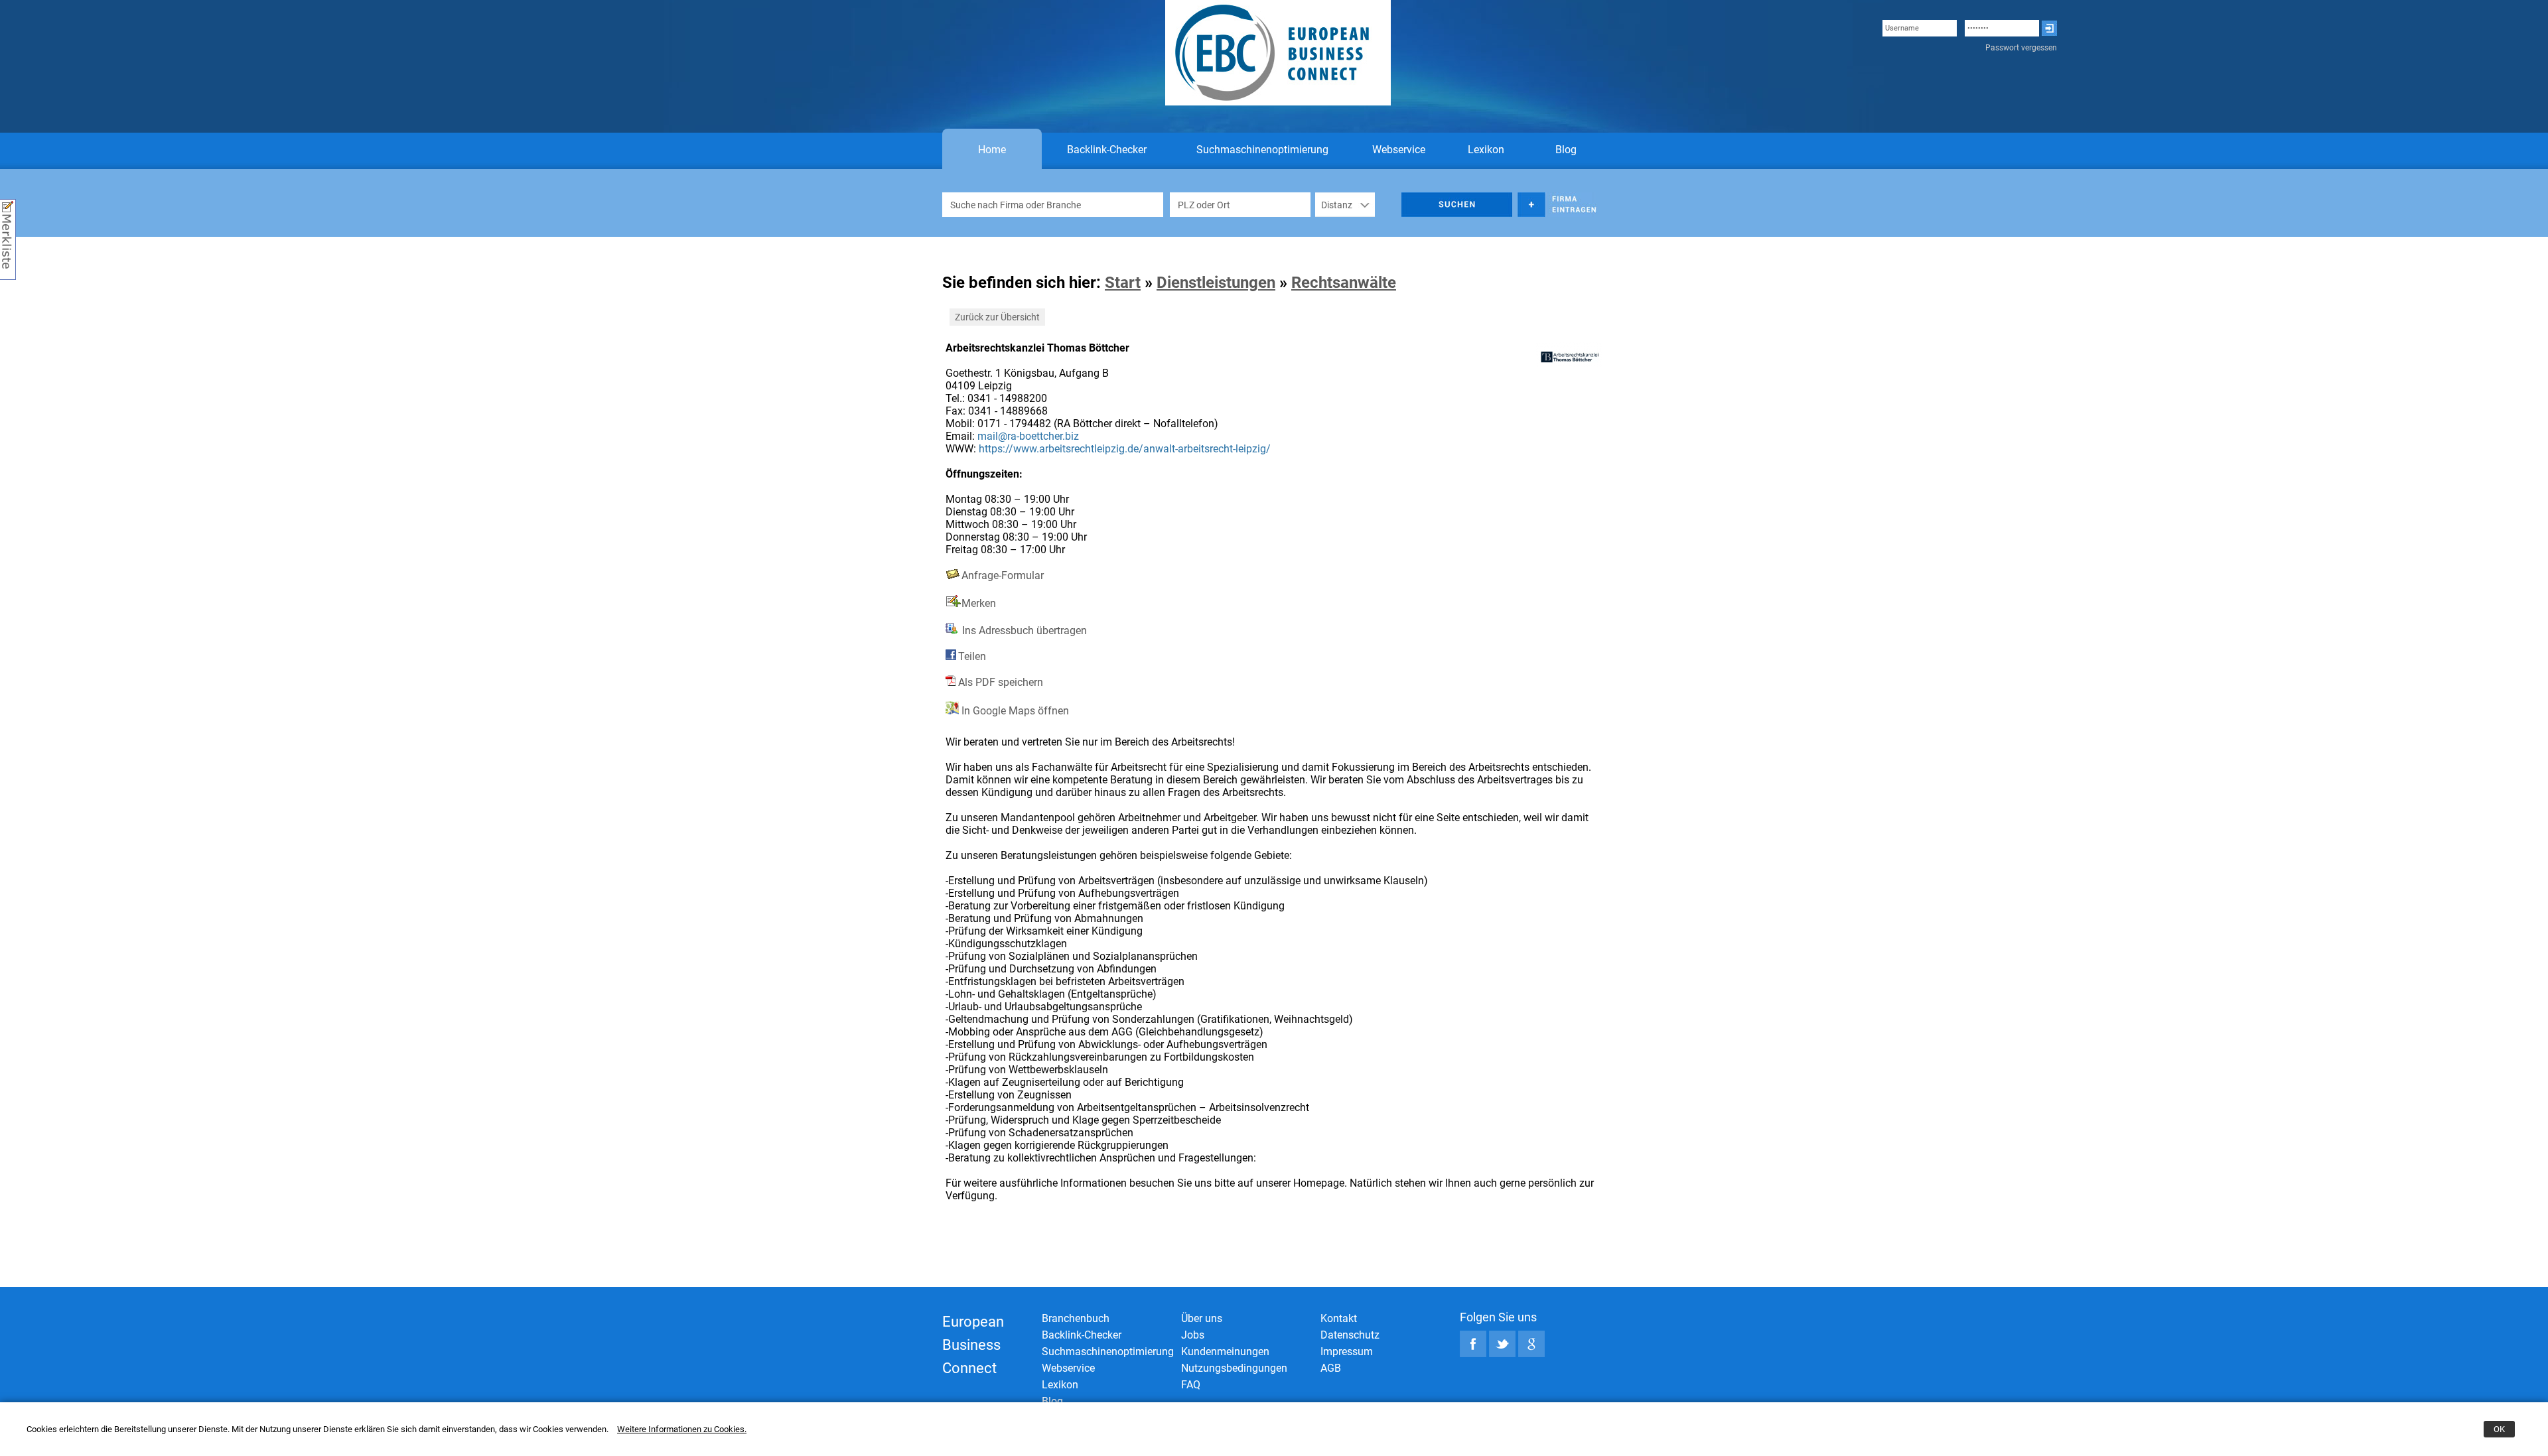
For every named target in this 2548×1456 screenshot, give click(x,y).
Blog (1566, 150)
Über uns (1202, 1318)
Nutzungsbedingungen (1234, 1368)
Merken (979, 603)
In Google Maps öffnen (1014, 711)
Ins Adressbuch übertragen (1023, 630)
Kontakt (1339, 1318)
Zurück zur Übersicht (997, 317)
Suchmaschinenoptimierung (1262, 150)
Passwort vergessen (2021, 48)
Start (1123, 283)
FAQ (1191, 1385)
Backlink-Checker (1107, 150)
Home (992, 150)
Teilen (972, 656)
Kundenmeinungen (1225, 1352)
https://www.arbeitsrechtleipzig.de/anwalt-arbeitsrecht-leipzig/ (1125, 449)
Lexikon (1486, 150)
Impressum (1347, 1352)
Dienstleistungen (1216, 283)
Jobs (1193, 1335)
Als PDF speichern (1001, 682)
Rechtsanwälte (1344, 283)
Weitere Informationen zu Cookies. (682, 1429)
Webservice (1399, 150)
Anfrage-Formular (1003, 575)
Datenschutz (1350, 1335)
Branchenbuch (1076, 1318)
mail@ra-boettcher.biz (1028, 436)
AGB (1331, 1368)
